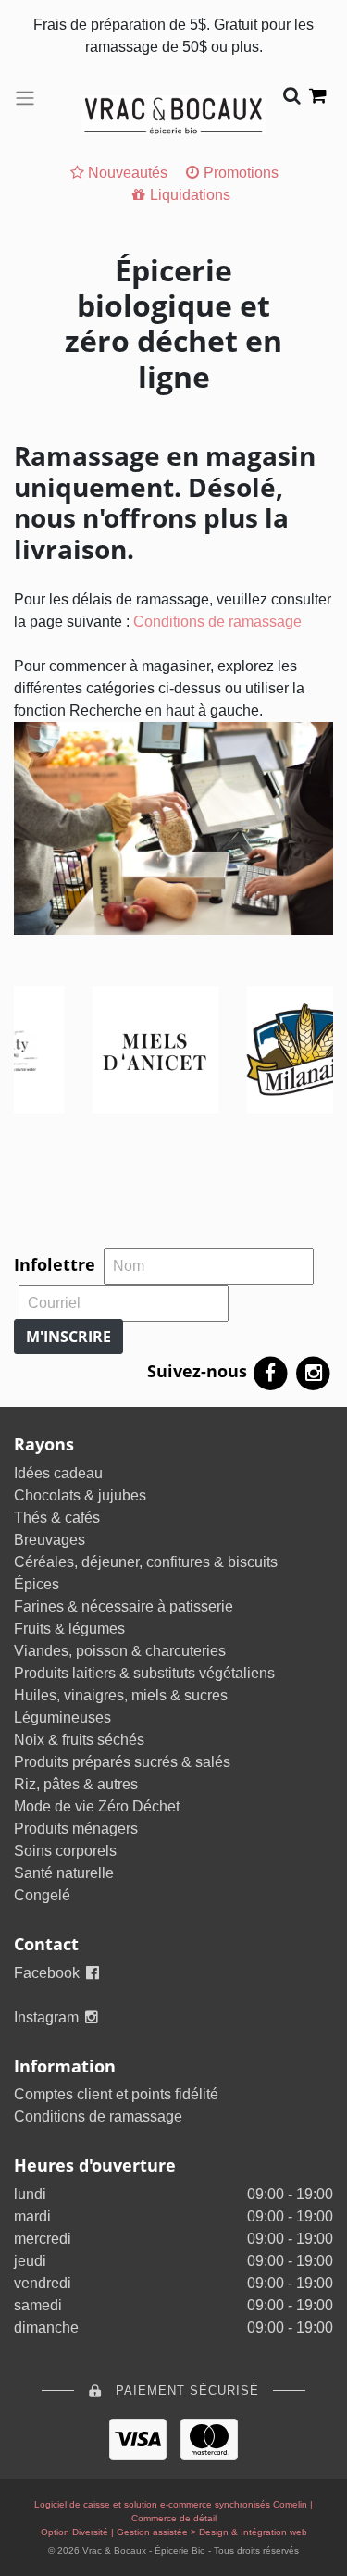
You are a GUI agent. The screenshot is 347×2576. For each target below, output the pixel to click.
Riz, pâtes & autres (76, 1784)
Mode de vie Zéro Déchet (97, 1806)
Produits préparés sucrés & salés (122, 1762)
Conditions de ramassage (217, 622)
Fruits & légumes (69, 1629)
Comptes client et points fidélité (116, 2094)
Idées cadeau (58, 1473)
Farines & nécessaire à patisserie (124, 1606)
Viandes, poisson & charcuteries (120, 1651)
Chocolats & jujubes (80, 1495)
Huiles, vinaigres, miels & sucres (121, 1695)
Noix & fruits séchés (79, 1740)
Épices (37, 1584)
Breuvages (50, 1540)
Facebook (49, 1973)
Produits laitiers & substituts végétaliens (144, 1673)
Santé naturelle (64, 1873)
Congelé (42, 1895)
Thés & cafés (57, 1518)
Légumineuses (62, 1717)
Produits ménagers (76, 1829)
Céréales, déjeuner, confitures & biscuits (146, 1562)
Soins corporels (65, 1851)
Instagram (48, 2017)
